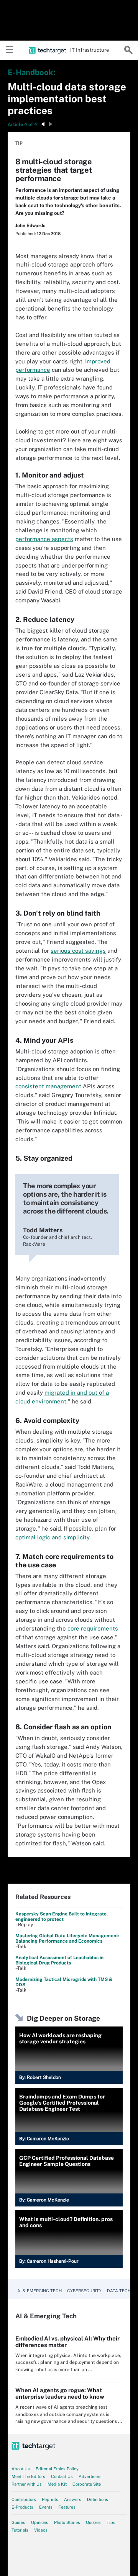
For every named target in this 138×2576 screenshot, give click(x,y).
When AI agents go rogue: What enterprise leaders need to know (60, 2393)
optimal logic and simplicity (52, 1537)
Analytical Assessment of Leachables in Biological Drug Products (59, 1960)
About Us (21, 2469)
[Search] (128, 50)
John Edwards (30, 226)
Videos (41, 2530)
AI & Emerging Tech (39, 2291)
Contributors (24, 2499)
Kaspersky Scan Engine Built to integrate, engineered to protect (62, 1917)
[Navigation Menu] (10, 50)
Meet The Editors (28, 2476)
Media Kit (57, 2484)
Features (67, 2507)
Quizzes (93, 2522)
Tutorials (20, 2530)
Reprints (50, 2499)
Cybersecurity (84, 2291)
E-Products (22, 2507)
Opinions (40, 2522)
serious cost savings (78, 951)
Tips (111, 2522)
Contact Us (62, 2476)
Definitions (98, 2499)
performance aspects (44, 539)
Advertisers (90, 2476)
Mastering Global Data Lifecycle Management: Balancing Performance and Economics (67, 1938)
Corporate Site (87, 2484)
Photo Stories (67, 2522)
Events (46, 2507)
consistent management (48, 1086)
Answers (73, 2499)
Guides (18, 2522)
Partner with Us (27, 2484)
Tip (19, 143)
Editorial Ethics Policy (57, 2469)
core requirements (93, 1628)
